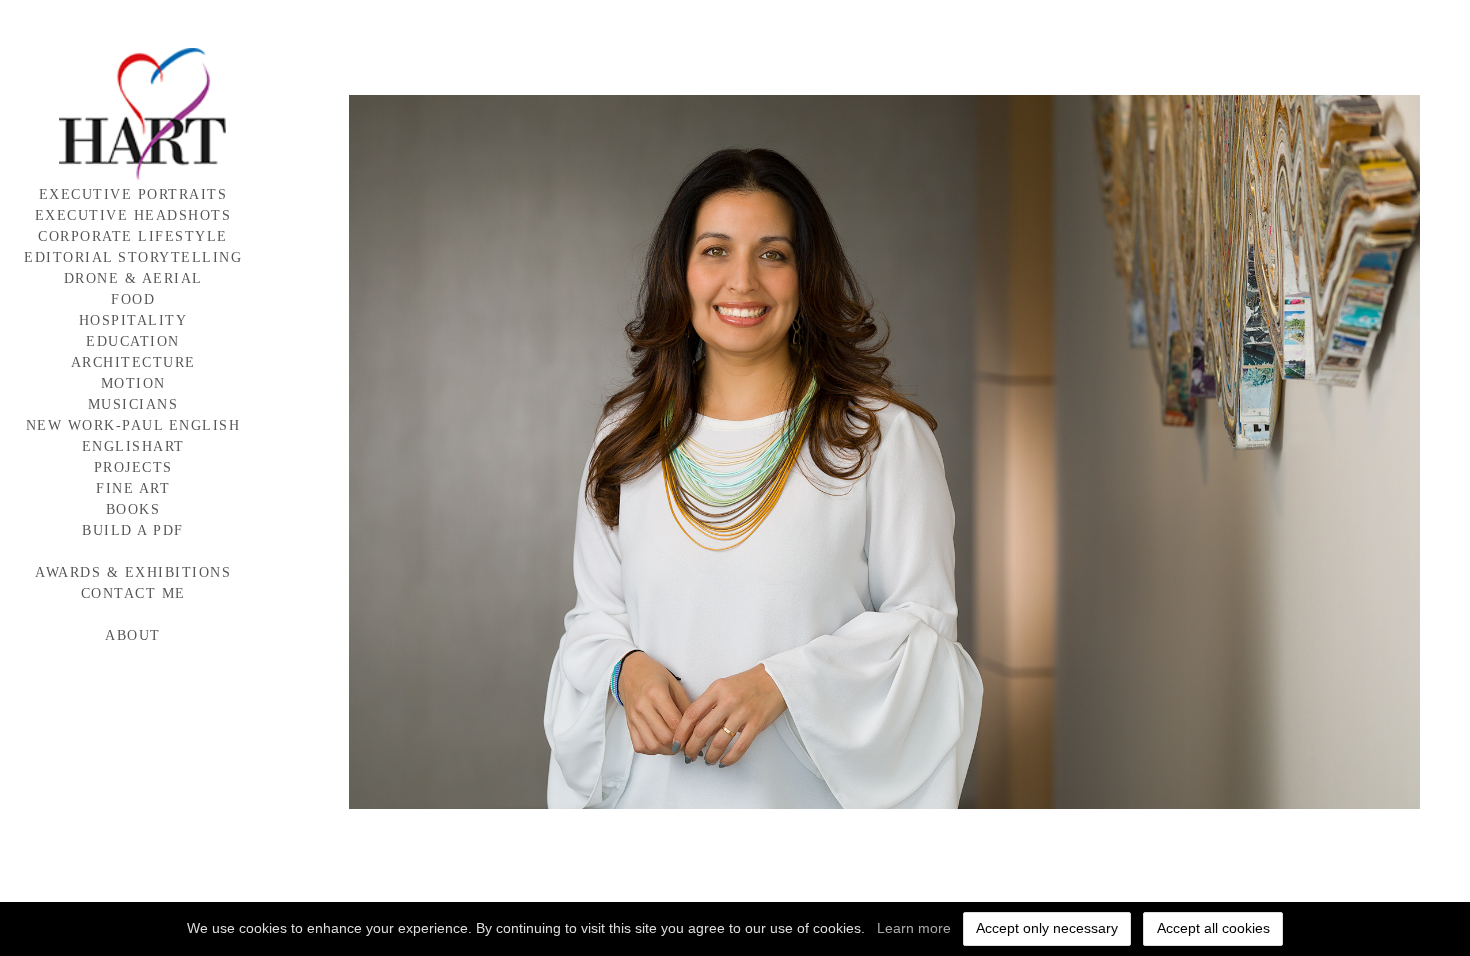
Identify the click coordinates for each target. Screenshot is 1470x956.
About (133, 635)
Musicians (133, 404)
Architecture (133, 362)
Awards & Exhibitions (133, 572)
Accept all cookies (1213, 928)
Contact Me (133, 593)
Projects (133, 467)
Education (133, 341)
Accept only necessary (1047, 928)
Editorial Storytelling (133, 257)
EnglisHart (133, 446)
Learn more (914, 928)
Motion (133, 383)
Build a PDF (133, 530)
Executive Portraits (133, 194)
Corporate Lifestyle (133, 236)
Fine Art (133, 488)
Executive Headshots (133, 215)
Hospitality (133, 320)
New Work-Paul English (133, 425)
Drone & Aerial (133, 278)
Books (133, 509)
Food (133, 299)
